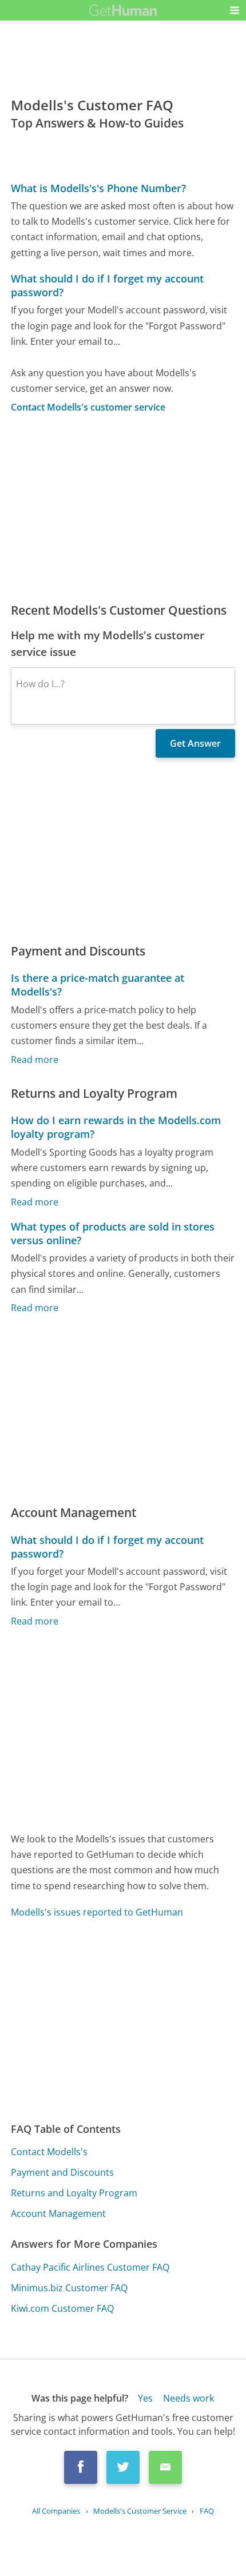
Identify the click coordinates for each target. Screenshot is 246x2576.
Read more (35, 1060)
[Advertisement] (123, 508)
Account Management (58, 2213)
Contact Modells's (49, 2152)
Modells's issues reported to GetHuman (97, 1912)
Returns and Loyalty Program (74, 2193)
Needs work (189, 2398)
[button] (235, 10)
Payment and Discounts (62, 2172)
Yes (145, 2398)
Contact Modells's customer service (88, 407)
